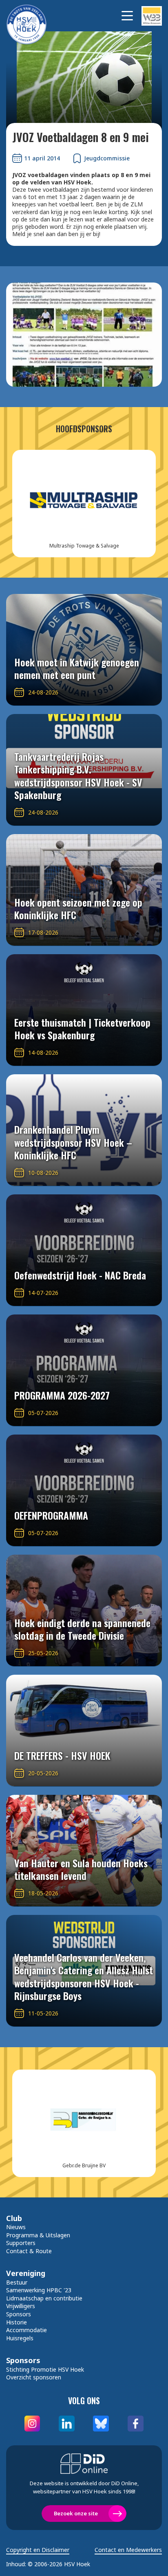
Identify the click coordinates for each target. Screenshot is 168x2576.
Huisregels (20, 2338)
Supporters (21, 2243)
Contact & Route (29, 2251)
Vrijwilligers (21, 2306)
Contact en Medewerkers (128, 2550)
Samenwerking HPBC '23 (39, 2290)
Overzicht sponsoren (34, 2377)
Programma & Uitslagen (38, 2235)
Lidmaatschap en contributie (44, 2298)
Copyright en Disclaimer (38, 2550)
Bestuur (17, 2282)
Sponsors (19, 2314)
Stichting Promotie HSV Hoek (45, 2369)
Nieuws (16, 2227)
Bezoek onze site (76, 2513)
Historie (17, 2322)
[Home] (31, 16)
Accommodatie (27, 2330)
